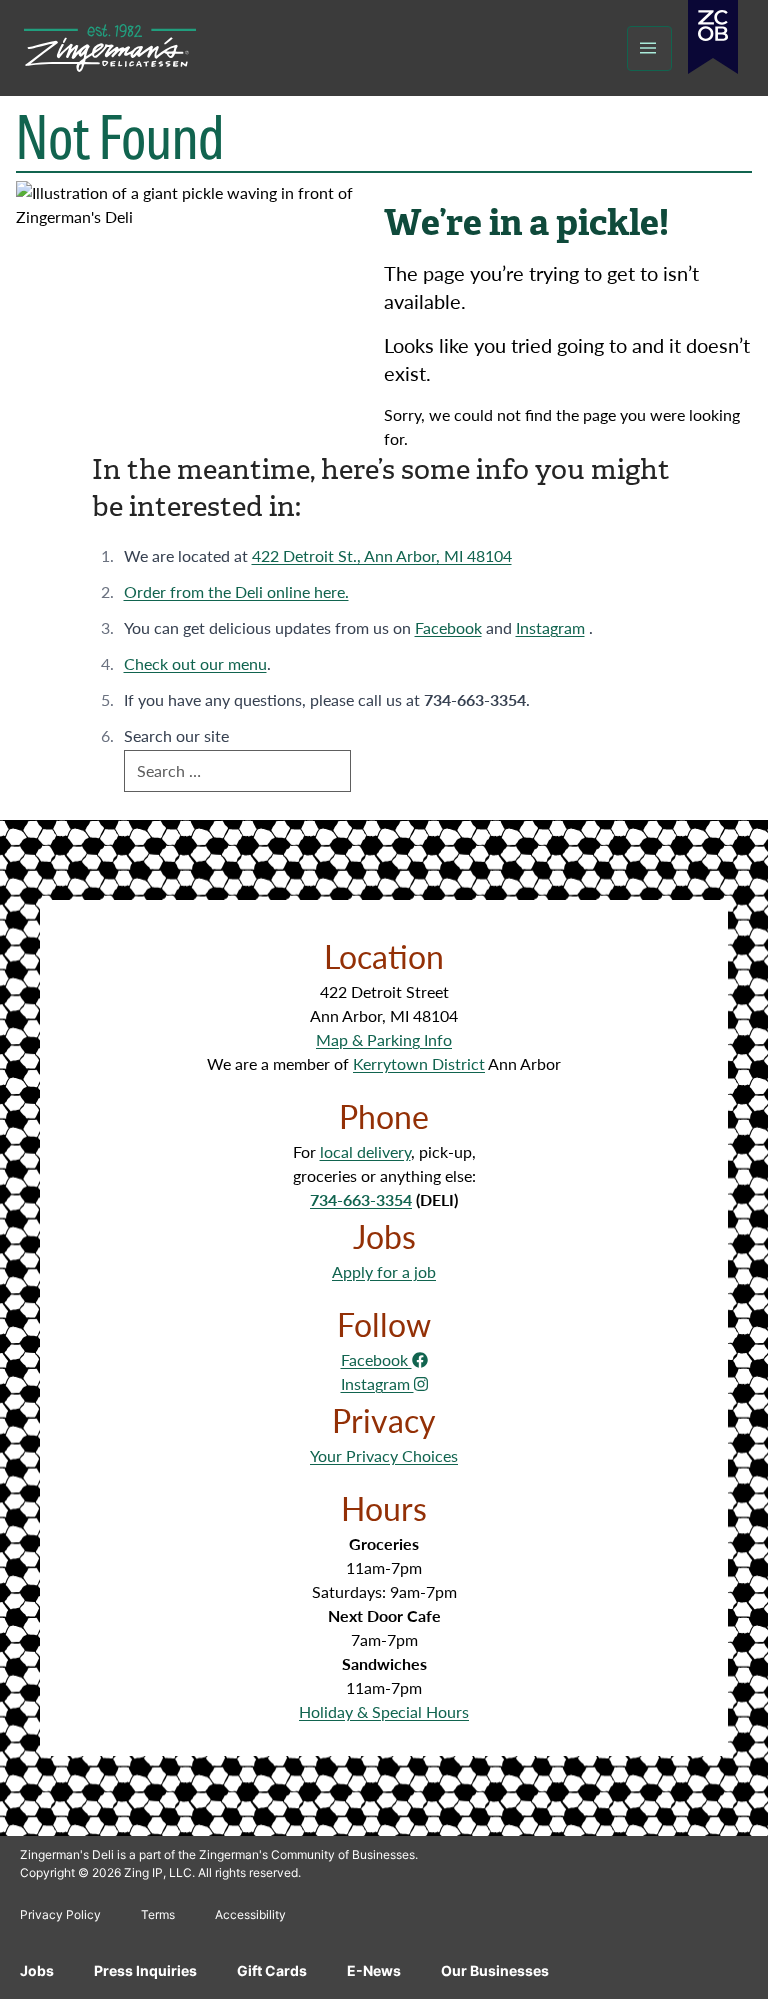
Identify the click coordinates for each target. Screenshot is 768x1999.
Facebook (448, 627)
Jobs (37, 1970)
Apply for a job (384, 1271)
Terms (158, 1914)
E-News (374, 1970)
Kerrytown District (419, 1063)
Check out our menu (195, 663)
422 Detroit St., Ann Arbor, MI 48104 (382, 555)
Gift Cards (272, 1970)
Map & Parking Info (384, 1039)
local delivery (365, 1151)
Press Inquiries (145, 1970)
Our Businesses (495, 1970)
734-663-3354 (361, 1199)
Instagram (550, 627)
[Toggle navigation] (649, 48)
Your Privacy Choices (384, 1455)
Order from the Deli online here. (236, 591)
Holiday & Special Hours (384, 1711)
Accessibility (250, 1914)
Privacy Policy (60, 1914)
